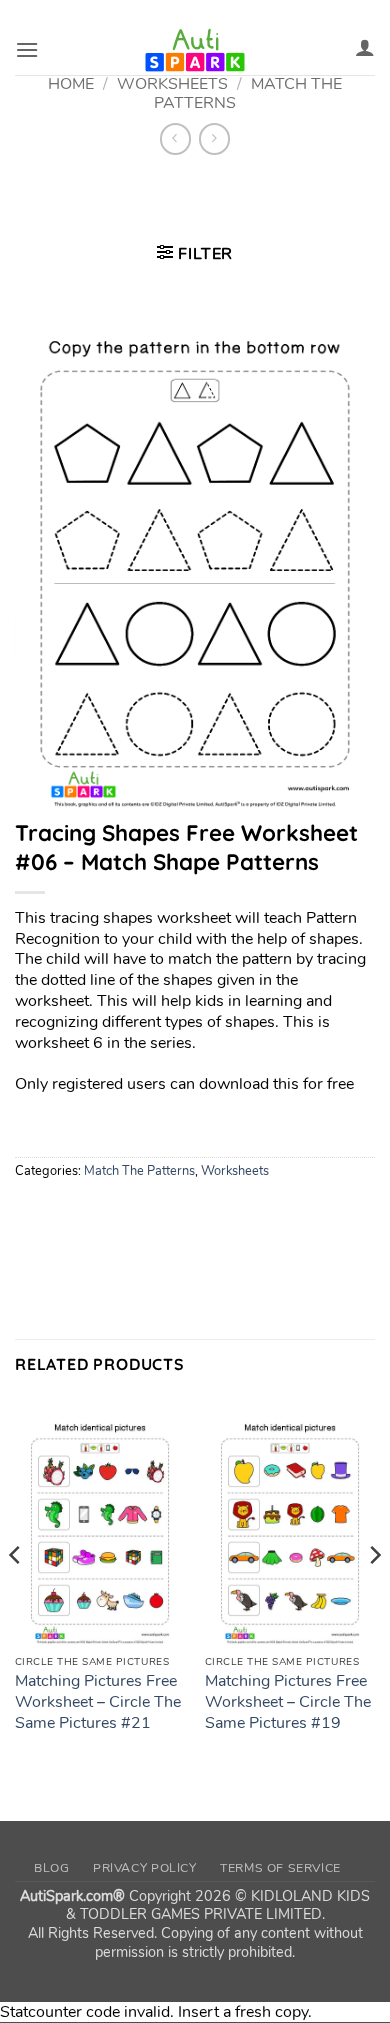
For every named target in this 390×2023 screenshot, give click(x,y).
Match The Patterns (139, 1171)
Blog (51, 1868)
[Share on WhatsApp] (33, 1214)
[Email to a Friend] (141, 1214)
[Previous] (16, 1594)
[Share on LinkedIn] (213, 1214)
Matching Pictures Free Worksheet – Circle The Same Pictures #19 (288, 1702)
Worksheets (235, 1171)
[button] (27, 49)
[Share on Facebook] (69, 1214)
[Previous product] (214, 138)
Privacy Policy (145, 1868)
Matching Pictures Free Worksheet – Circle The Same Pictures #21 (98, 1702)
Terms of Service (280, 1868)
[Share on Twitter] (105, 1214)
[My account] (365, 47)
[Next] (374, 1594)
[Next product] (175, 138)
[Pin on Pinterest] (177, 1214)
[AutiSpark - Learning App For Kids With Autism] (195, 50)
